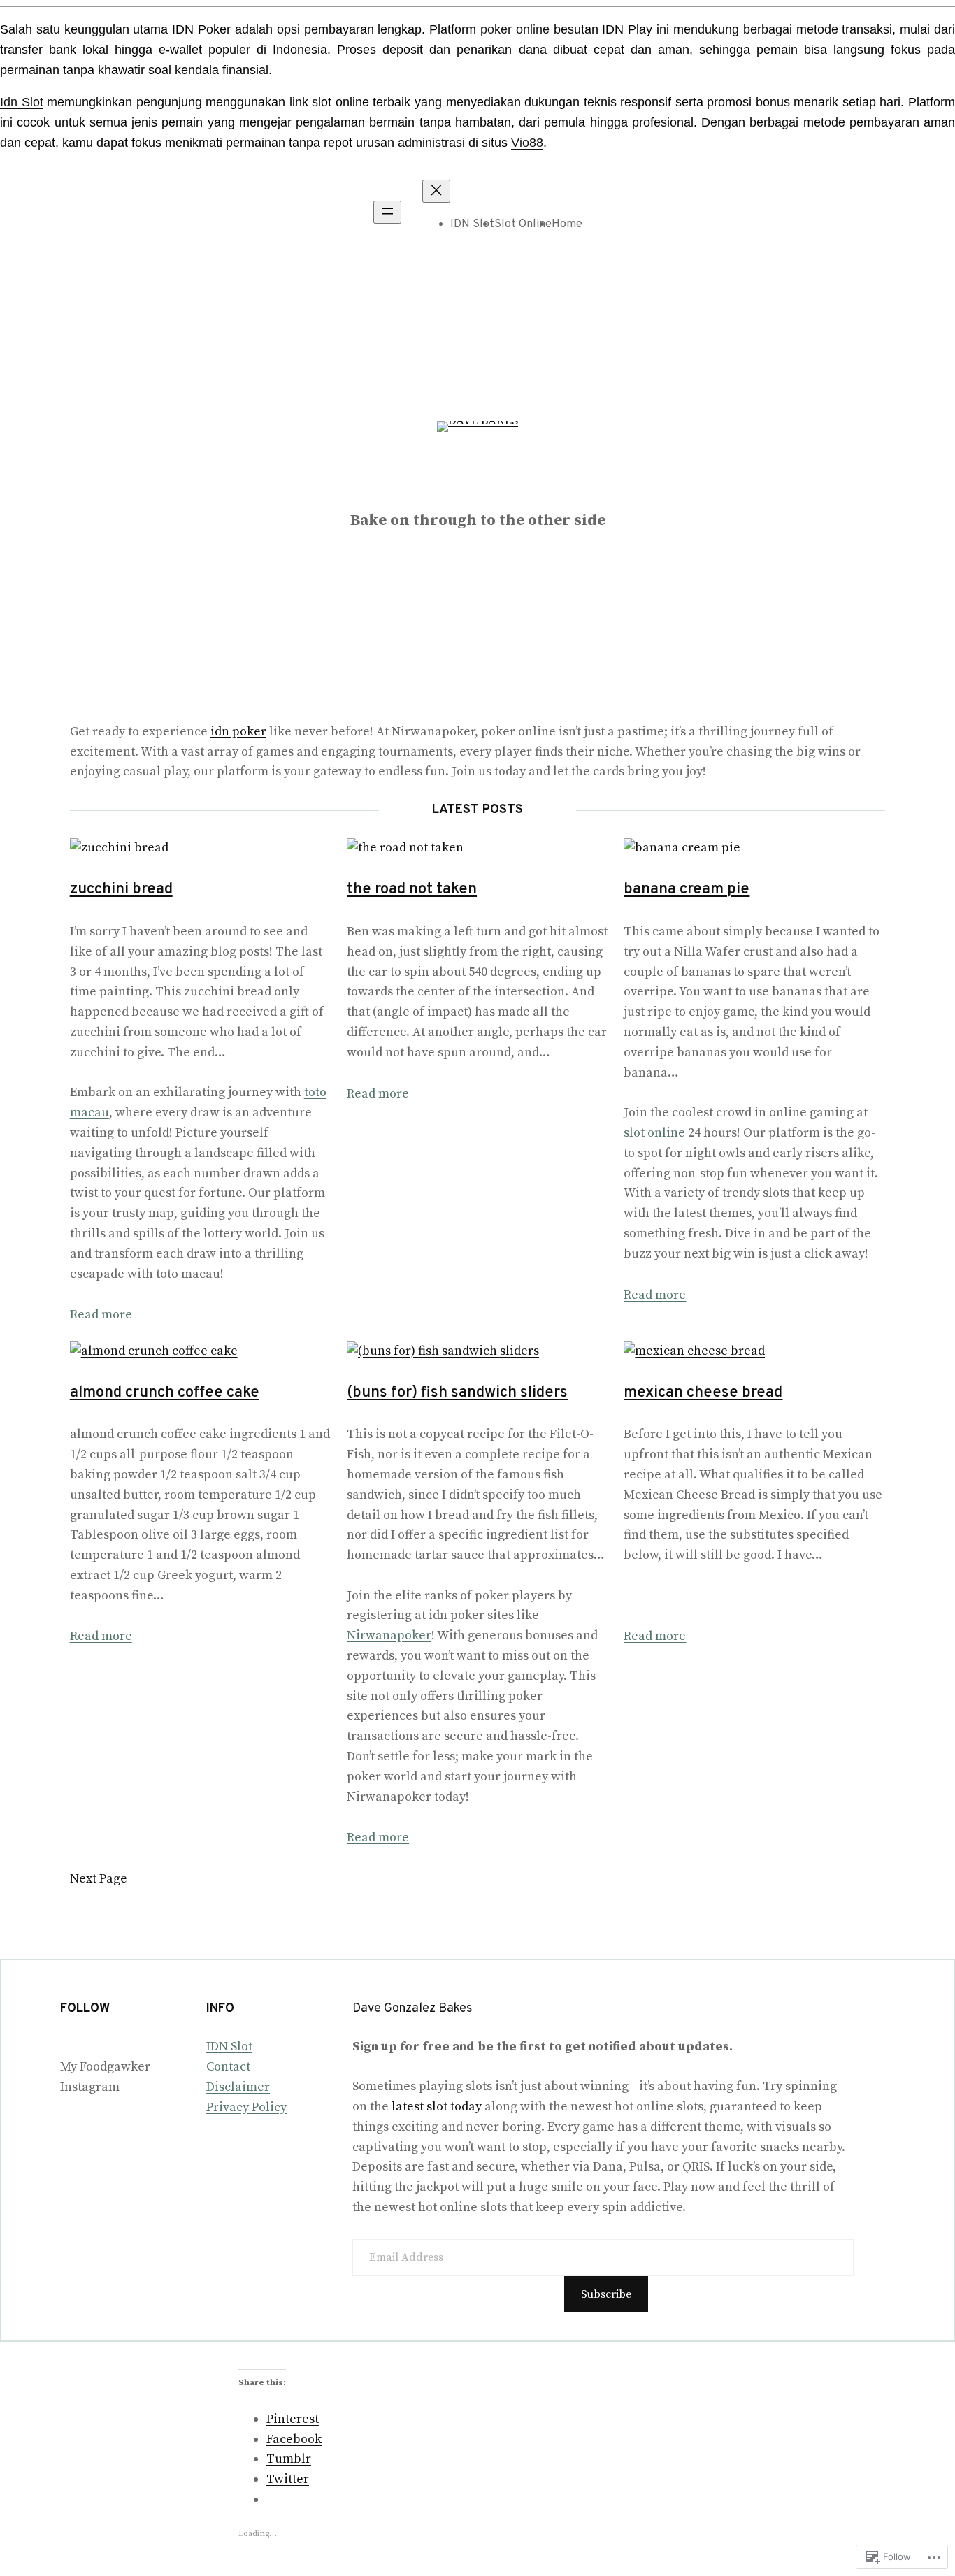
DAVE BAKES (478, 488)
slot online (654, 1133)
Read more (101, 1315)
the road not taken (412, 890)
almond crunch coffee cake (165, 1393)
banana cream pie (687, 890)
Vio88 (527, 143)
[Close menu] (436, 191)
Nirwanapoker (389, 1635)
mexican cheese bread (703, 1393)
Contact (228, 2067)
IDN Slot (472, 224)
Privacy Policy (246, 2107)
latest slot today (437, 2107)
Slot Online (523, 224)
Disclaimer (238, 2087)
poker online (515, 29)
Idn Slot (22, 102)
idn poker (238, 732)
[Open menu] (387, 212)
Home (567, 224)
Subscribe (606, 2294)
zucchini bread (121, 890)
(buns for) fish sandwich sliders (457, 1393)
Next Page (99, 1879)
